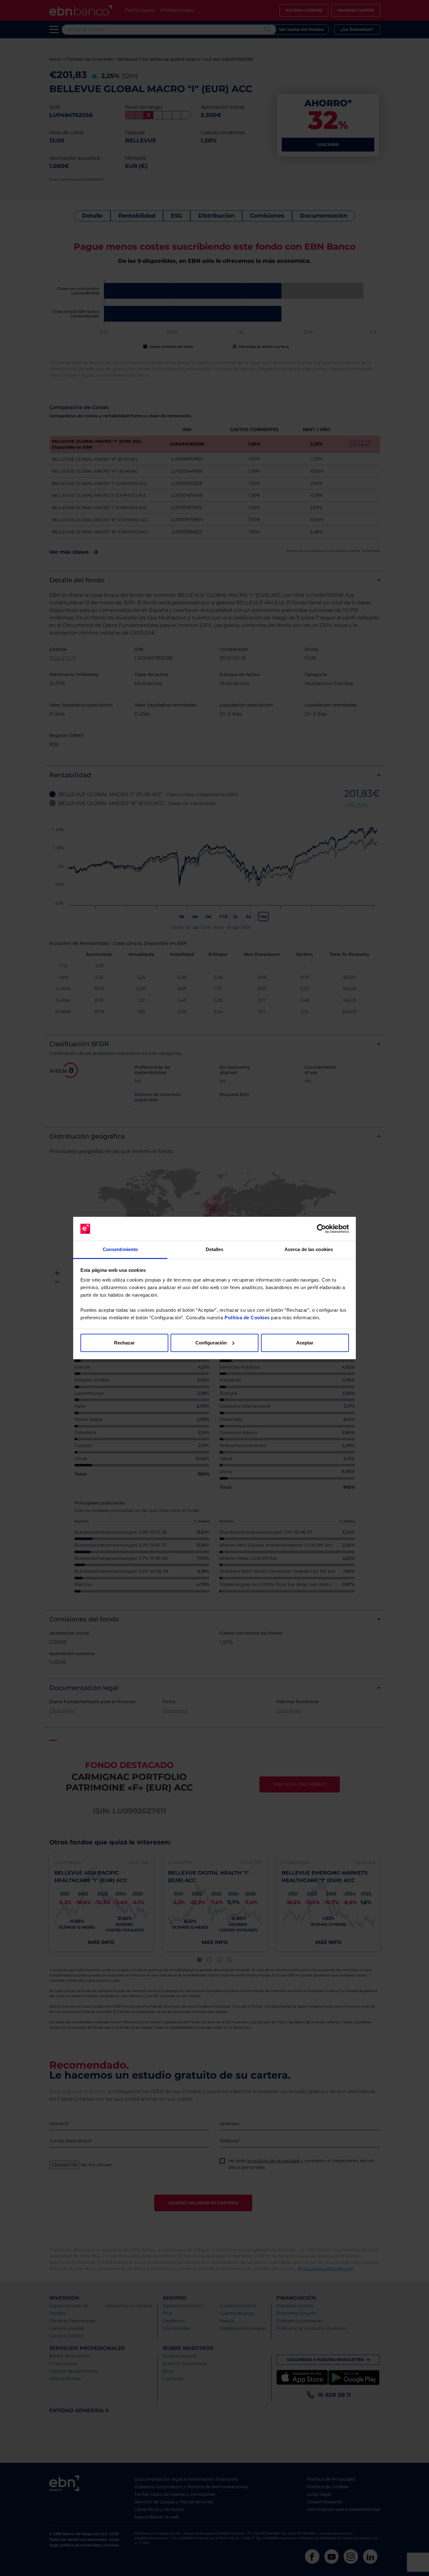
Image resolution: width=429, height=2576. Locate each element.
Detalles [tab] (215, 1249)
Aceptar (305, 1343)
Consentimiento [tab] (120, 1249)
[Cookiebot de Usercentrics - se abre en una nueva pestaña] (321, 1229)
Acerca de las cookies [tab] (309, 1249)
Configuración (211, 1343)
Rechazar (124, 1343)
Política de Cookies (247, 1318)
